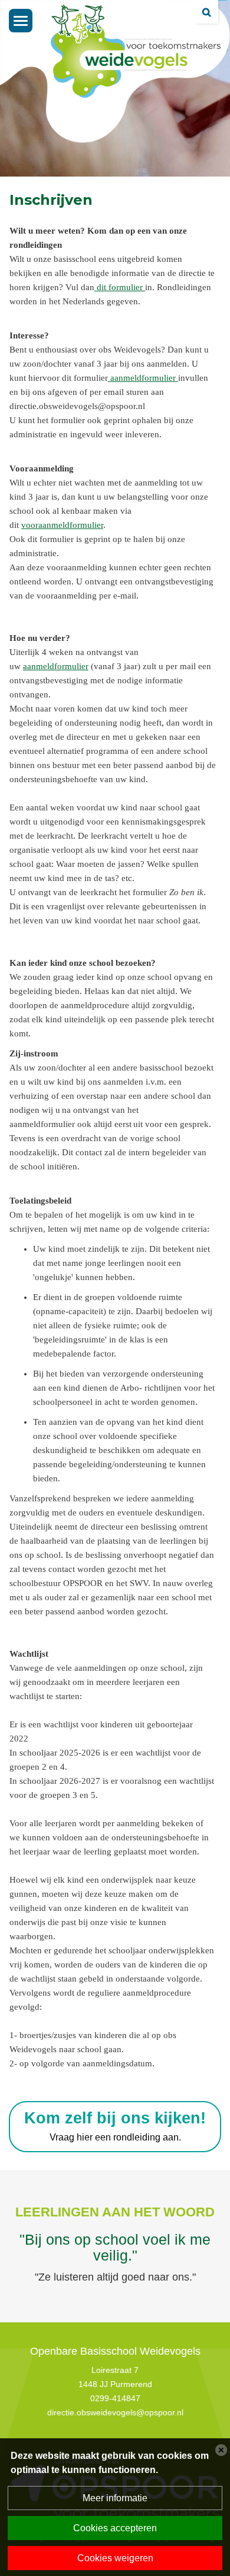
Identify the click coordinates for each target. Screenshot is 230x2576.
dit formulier (120, 287)
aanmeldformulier (144, 378)
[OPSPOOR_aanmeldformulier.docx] (109, 378)
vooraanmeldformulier (62, 525)
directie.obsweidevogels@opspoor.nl (115, 2412)
